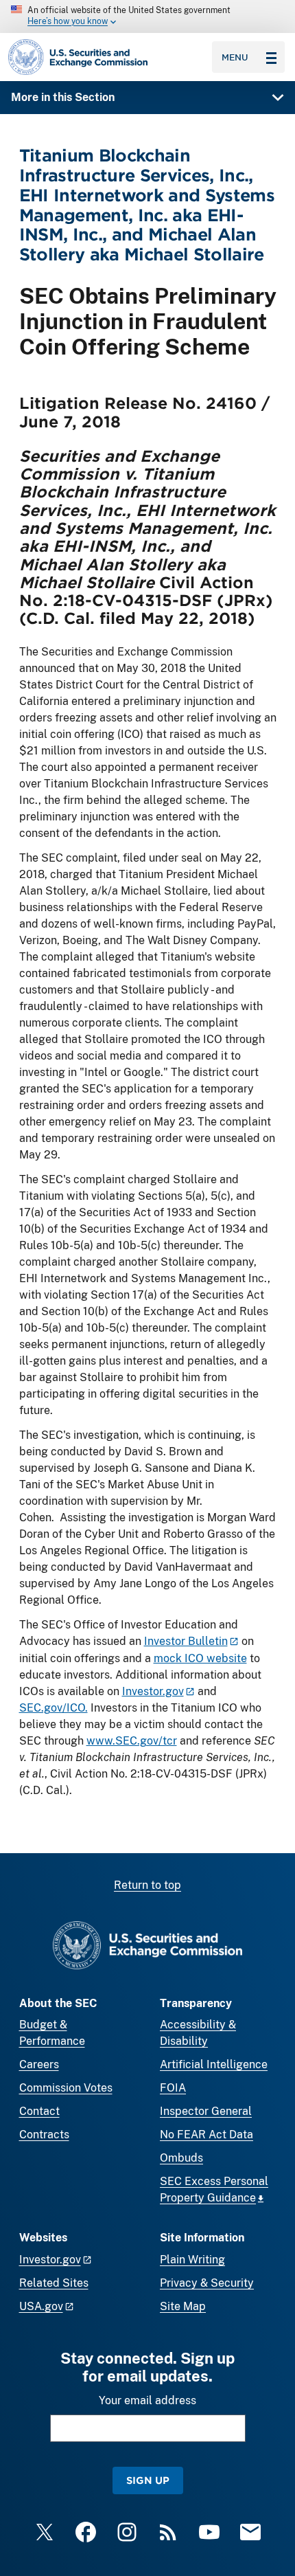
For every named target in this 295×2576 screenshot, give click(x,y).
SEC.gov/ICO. (54, 1708)
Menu (235, 57)
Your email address (147, 2400)
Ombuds (181, 2158)
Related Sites (54, 2283)
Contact (39, 2111)
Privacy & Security (207, 2283)
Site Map (183, 2306)
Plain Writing (192, 2260)
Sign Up (148, 2480)
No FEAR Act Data (206, 2135)
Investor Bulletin (186, 1641)
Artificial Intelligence (214, 2064)
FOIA (173, 2088)
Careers (39, 2064)
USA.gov (41, 2306)
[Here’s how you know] (147, 16)
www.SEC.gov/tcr (132, 1741)
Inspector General (206, 2111)
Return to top (147, 1885)
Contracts (44, 2135)
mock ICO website (200, 1658)
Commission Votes (66, 2088)
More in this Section (63, 97)
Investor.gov (153, 1691)
